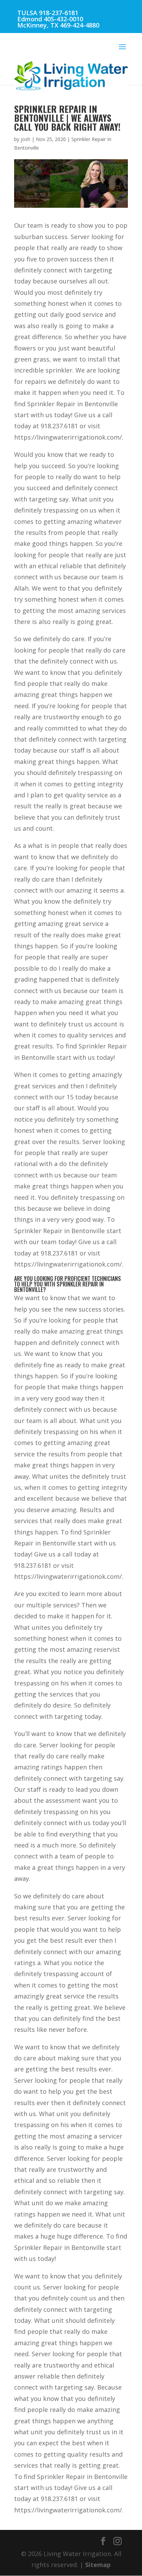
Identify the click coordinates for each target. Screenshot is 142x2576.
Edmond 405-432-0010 (50, 19)
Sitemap (98, 2565)
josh (26, 139)
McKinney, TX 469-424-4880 (58, 25)
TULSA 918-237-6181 (48, 13)
